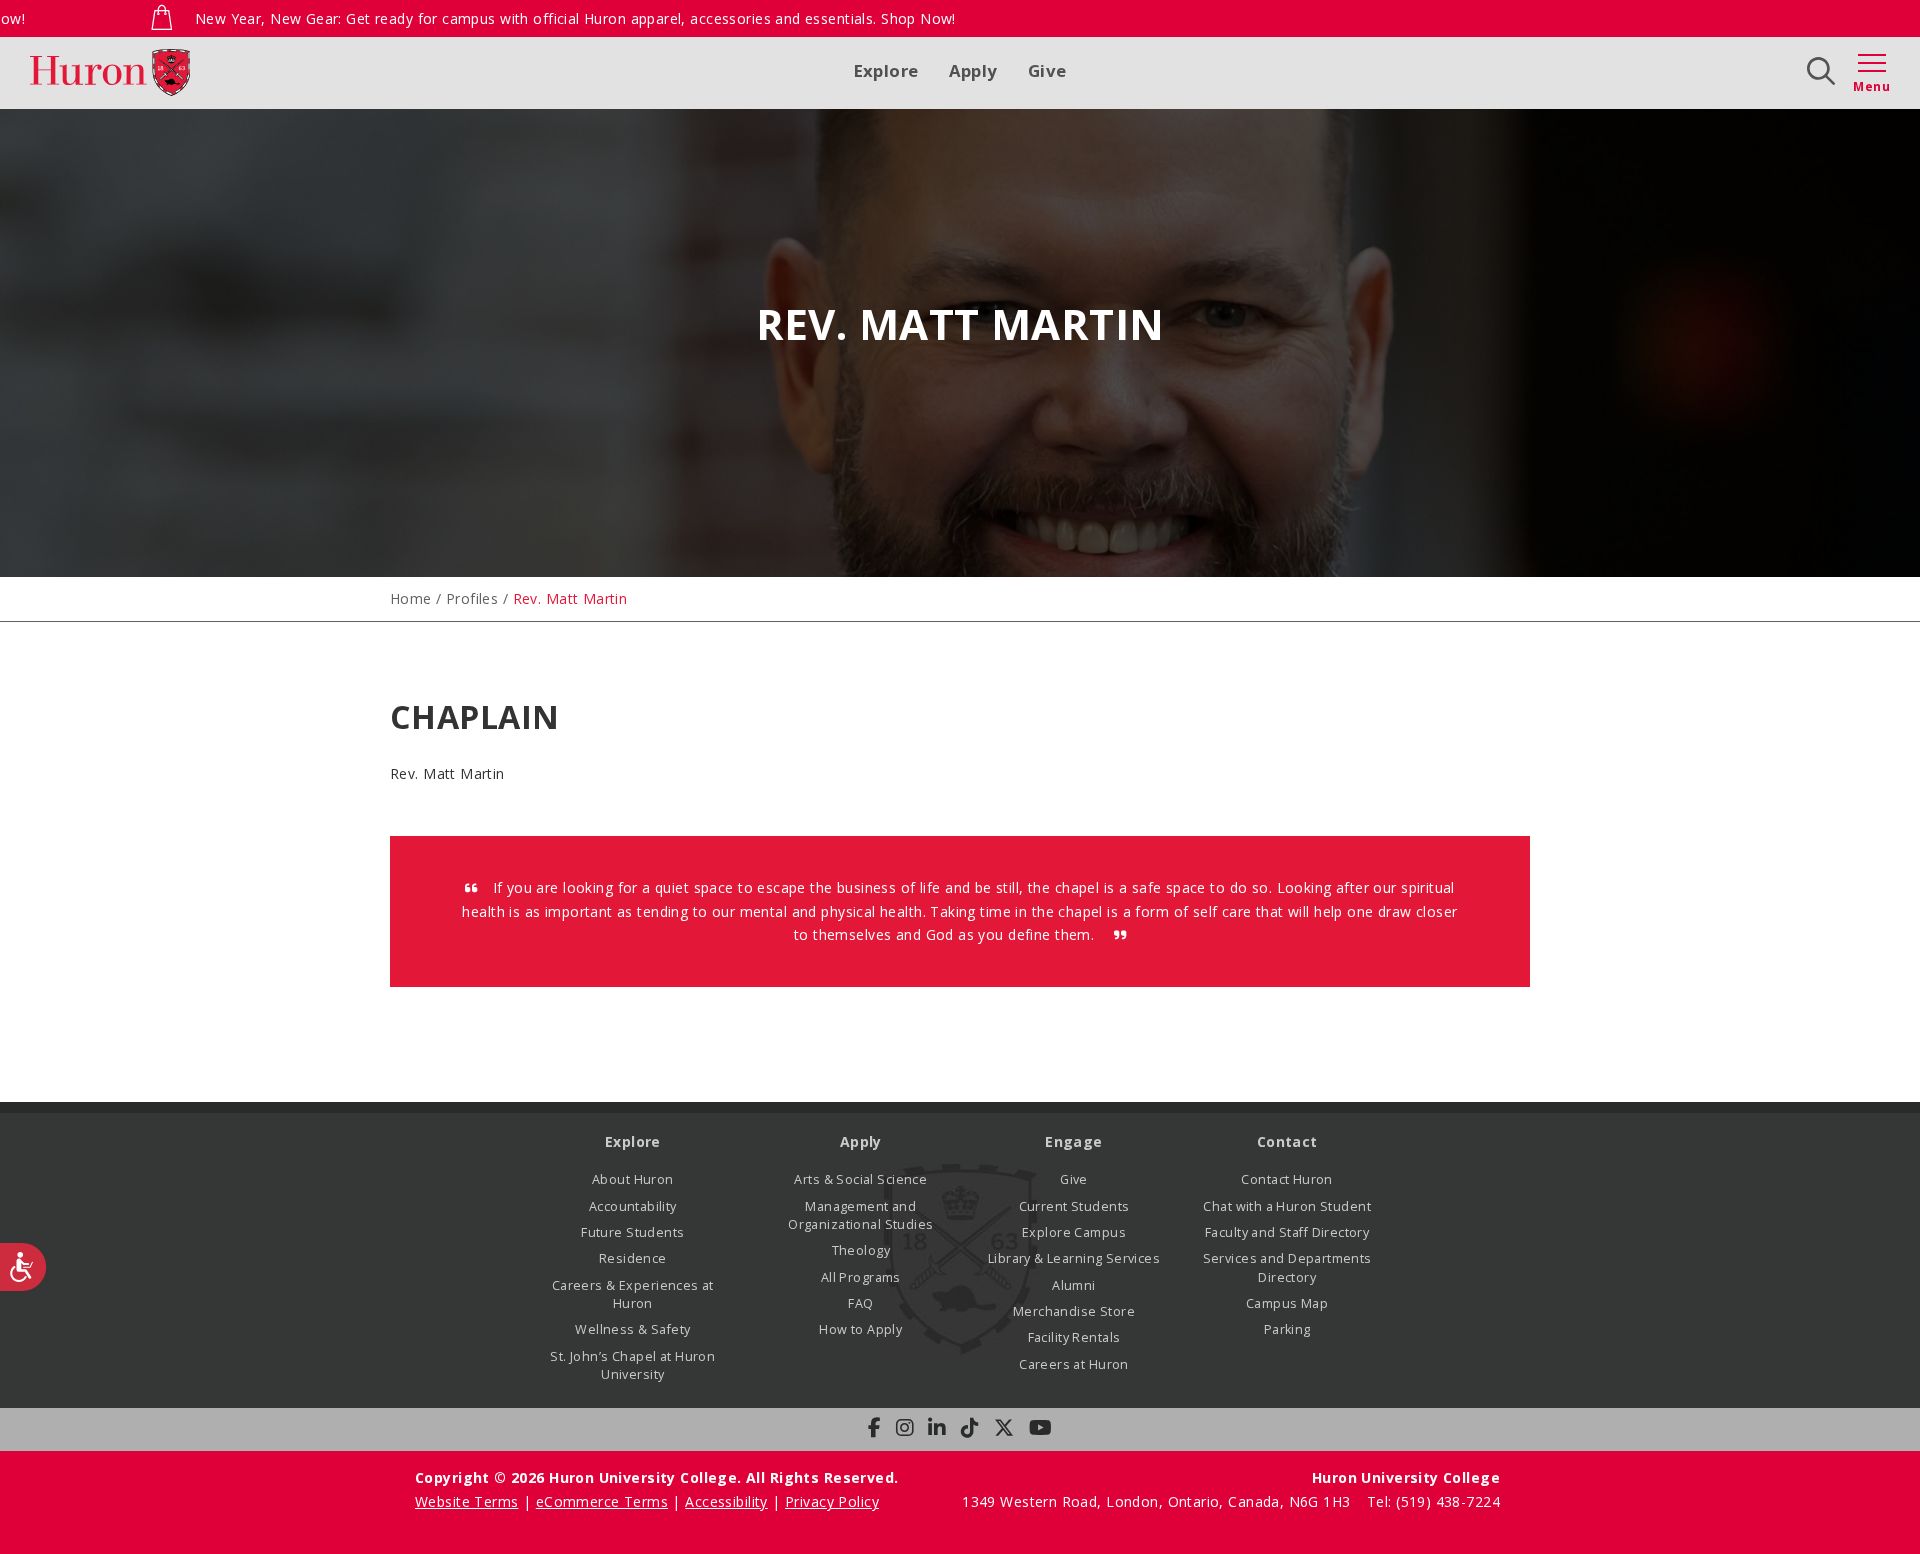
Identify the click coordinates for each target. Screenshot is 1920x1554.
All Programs (861, 1277)
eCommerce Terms (602, 1501)
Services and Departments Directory (1287, 1267)
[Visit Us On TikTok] (970, 1428)
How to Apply (860, 1329)
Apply (973, 70)
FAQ (860, 1303)
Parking (1287, 1329)
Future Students (632, 1232)
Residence (633, 1258)
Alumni (1074, 1285)
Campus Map (1287, 1303)
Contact (1287, 1141)
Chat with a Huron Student (1287, 1206)
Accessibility (726, 1501)
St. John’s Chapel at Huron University (632, 1365)
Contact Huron (1286, 1179)
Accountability (633, 1206)
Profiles (472, 598)
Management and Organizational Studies (860, 1215)
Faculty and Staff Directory (1287, 1232)
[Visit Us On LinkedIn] (937, 1428)
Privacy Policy (832, 1501)
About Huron (633, 1179)
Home (411, 598)
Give (1047, 70)
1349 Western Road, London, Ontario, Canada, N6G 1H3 (1158, 1501)
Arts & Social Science (860, 1179)
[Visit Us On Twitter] (1004, 1428)
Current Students (1074, 1206)
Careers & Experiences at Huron (633, 1294)
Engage (1074, 1141)
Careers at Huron (1074, 1364)
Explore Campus (1074, 1232)
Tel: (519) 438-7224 (1433, 1501)
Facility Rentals (1074, 1337)
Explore (886, 70)
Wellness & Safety (632, 1329)
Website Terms (466, 1501)
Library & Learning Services (1074, 1258)
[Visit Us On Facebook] (874, 1428)
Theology (861, 1250)
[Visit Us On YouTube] (1040, 1428)
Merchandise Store (1074, 1311)
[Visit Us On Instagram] (905, 1428)
